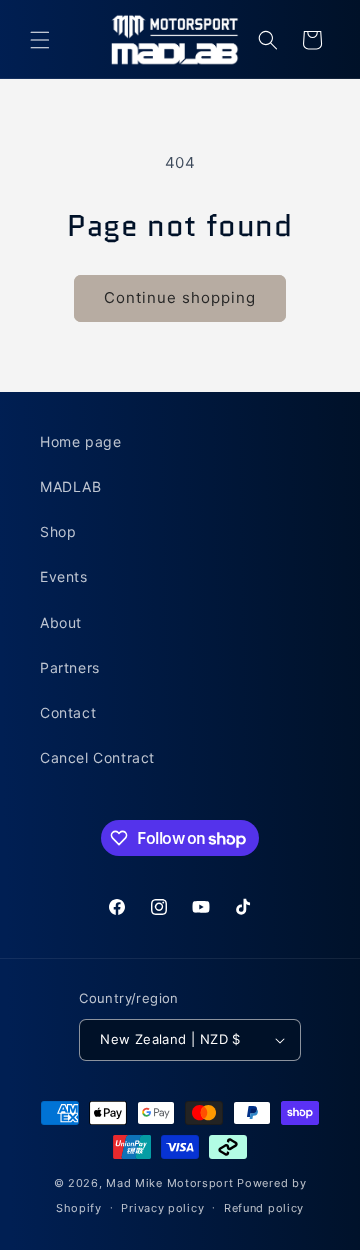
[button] (40, 40)
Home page (80, 441)
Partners (70, 667)
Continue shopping (180, 297)
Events (64, 576)
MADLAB (71, 486)
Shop (58, 531)
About (61, 622)
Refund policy (264, 1208)
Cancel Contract (97, 757)
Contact (68, 712)
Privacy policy (162, 1208)
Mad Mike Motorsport (169, 1183)
